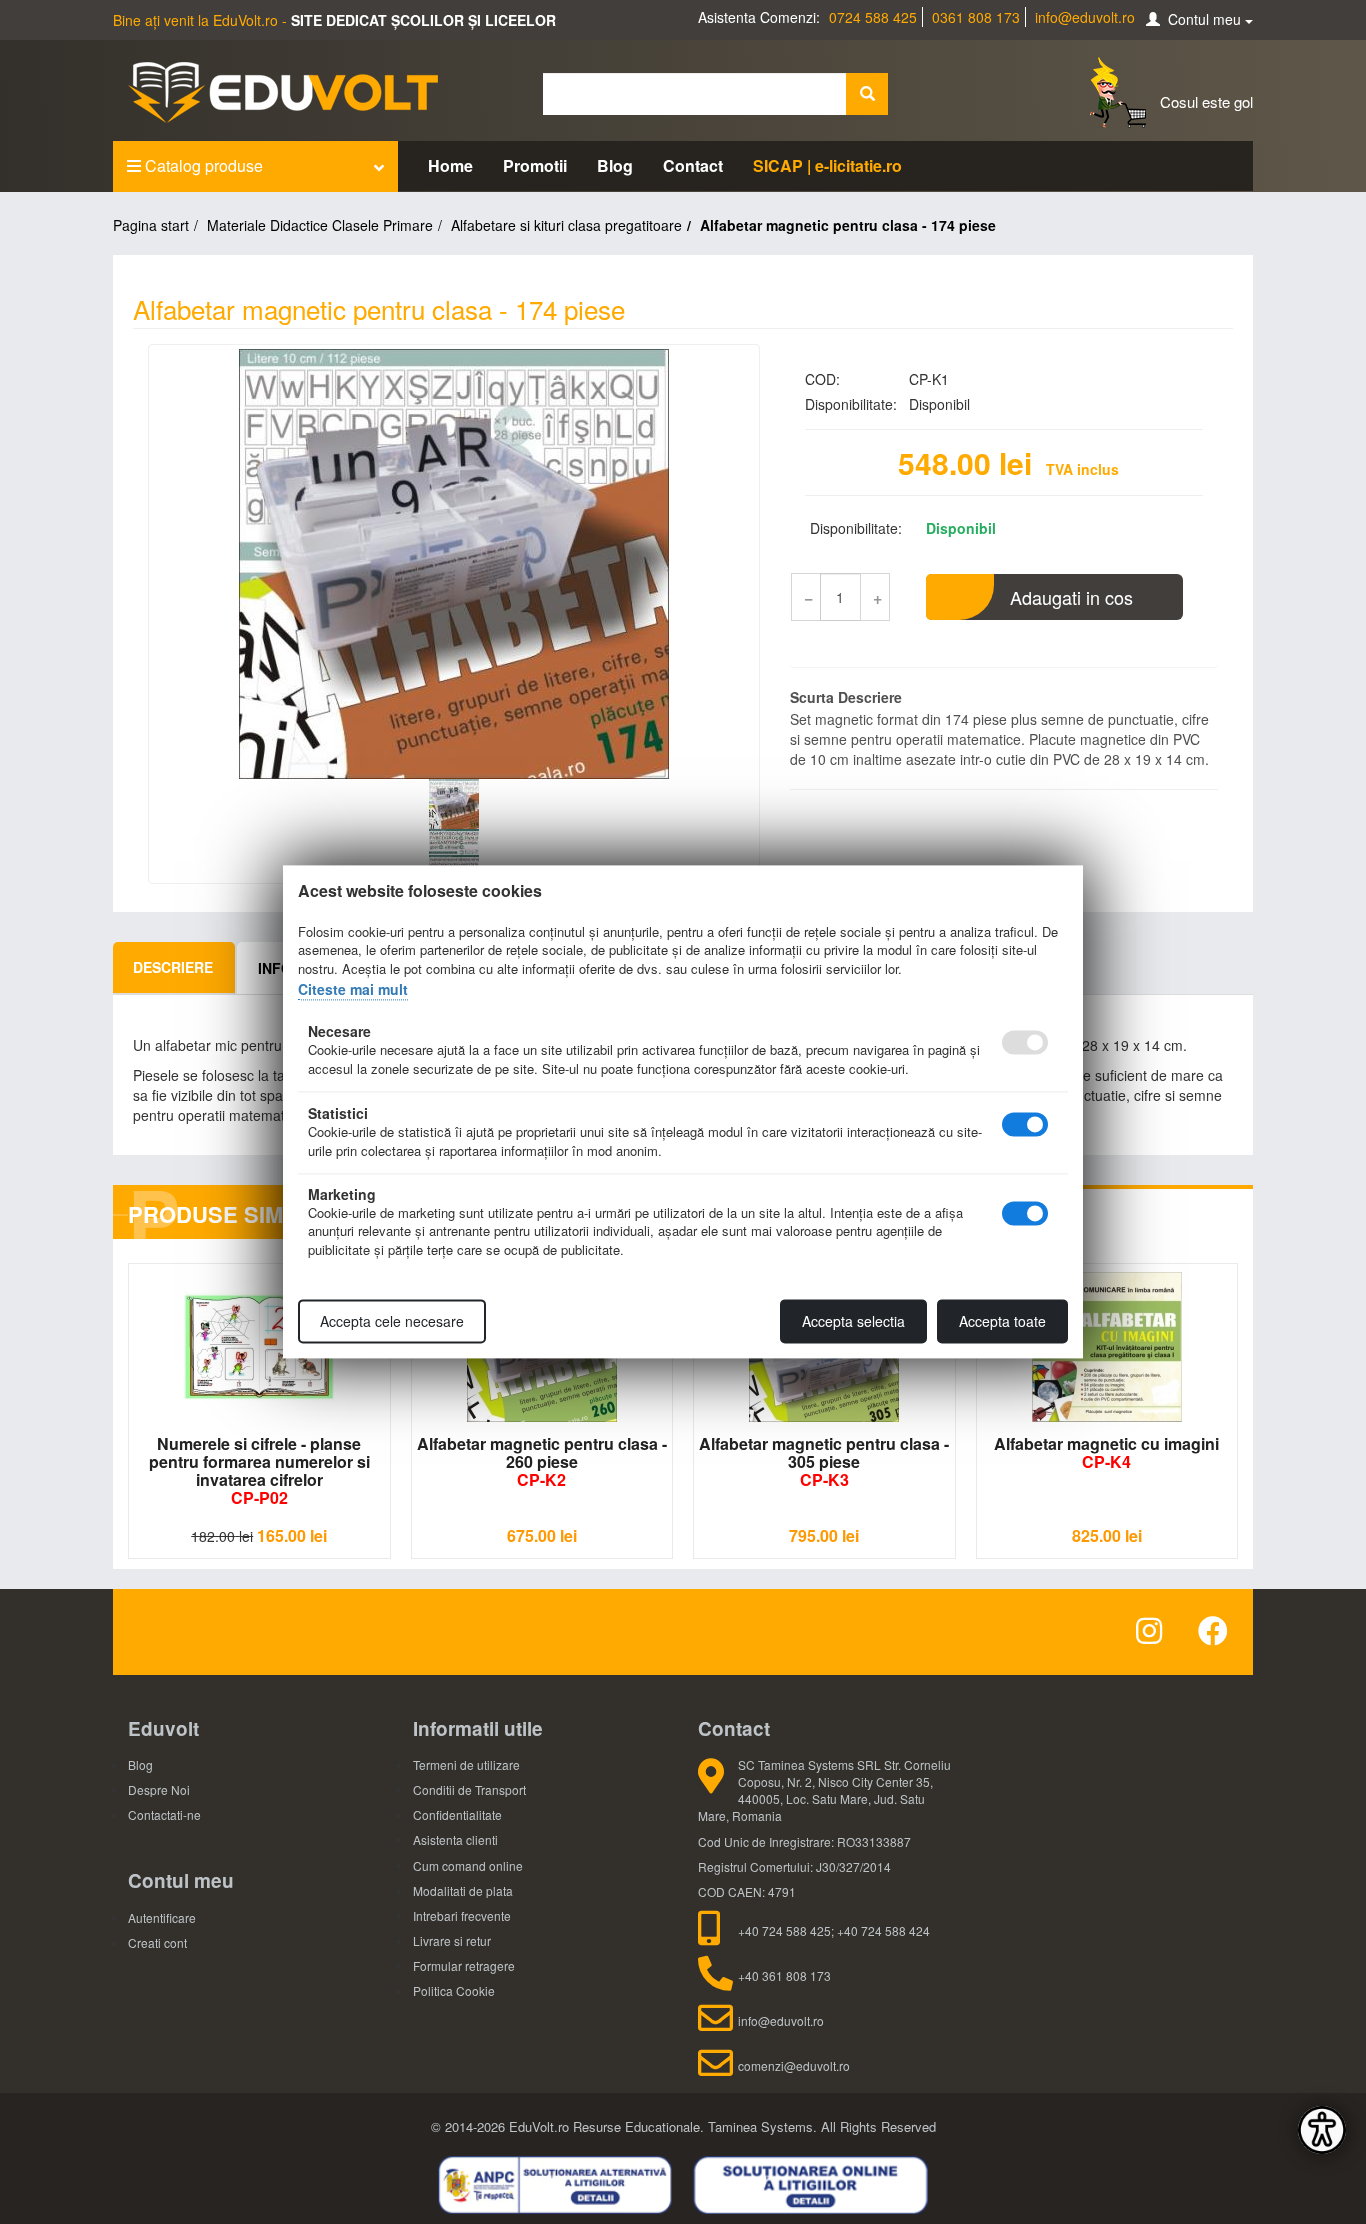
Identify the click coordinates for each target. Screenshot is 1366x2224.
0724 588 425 (873, 17)
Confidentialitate (457, 1814)
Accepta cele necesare (392, 1322)
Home (450, 165)
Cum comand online (468, 1865)
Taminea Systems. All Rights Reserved (822, 2126)
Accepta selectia (853, 1322)
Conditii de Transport (469, 1789)
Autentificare (162, 1917)
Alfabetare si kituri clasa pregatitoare (566, 225)
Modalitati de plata (463, 1890)
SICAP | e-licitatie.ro (827, 165)
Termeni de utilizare (466, 1764)
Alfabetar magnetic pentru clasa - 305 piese (824, 1461)
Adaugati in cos (1071, 597)
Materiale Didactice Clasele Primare (320, 225)
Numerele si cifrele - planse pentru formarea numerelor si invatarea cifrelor (259, 1470)
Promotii (535, 165)
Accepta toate (1002, 1322)
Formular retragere (464, 1965)
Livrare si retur (452, 1940)
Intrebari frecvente (462, 1915)
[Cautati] (867, 94)
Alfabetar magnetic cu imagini (1106, 1452)
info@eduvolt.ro (1085, 17)
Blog (615, 165)
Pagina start (151, 225)
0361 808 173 (976, 17)
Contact (693, 165)
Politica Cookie (454, 1990)
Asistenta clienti (455, 1839)
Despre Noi (159, 1789)
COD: (822, 379)
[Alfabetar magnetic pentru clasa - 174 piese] (454, 564)
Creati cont (157, 1942)
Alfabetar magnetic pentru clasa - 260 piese (542, 1461)
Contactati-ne (164, 1814)
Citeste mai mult (353, 989)
